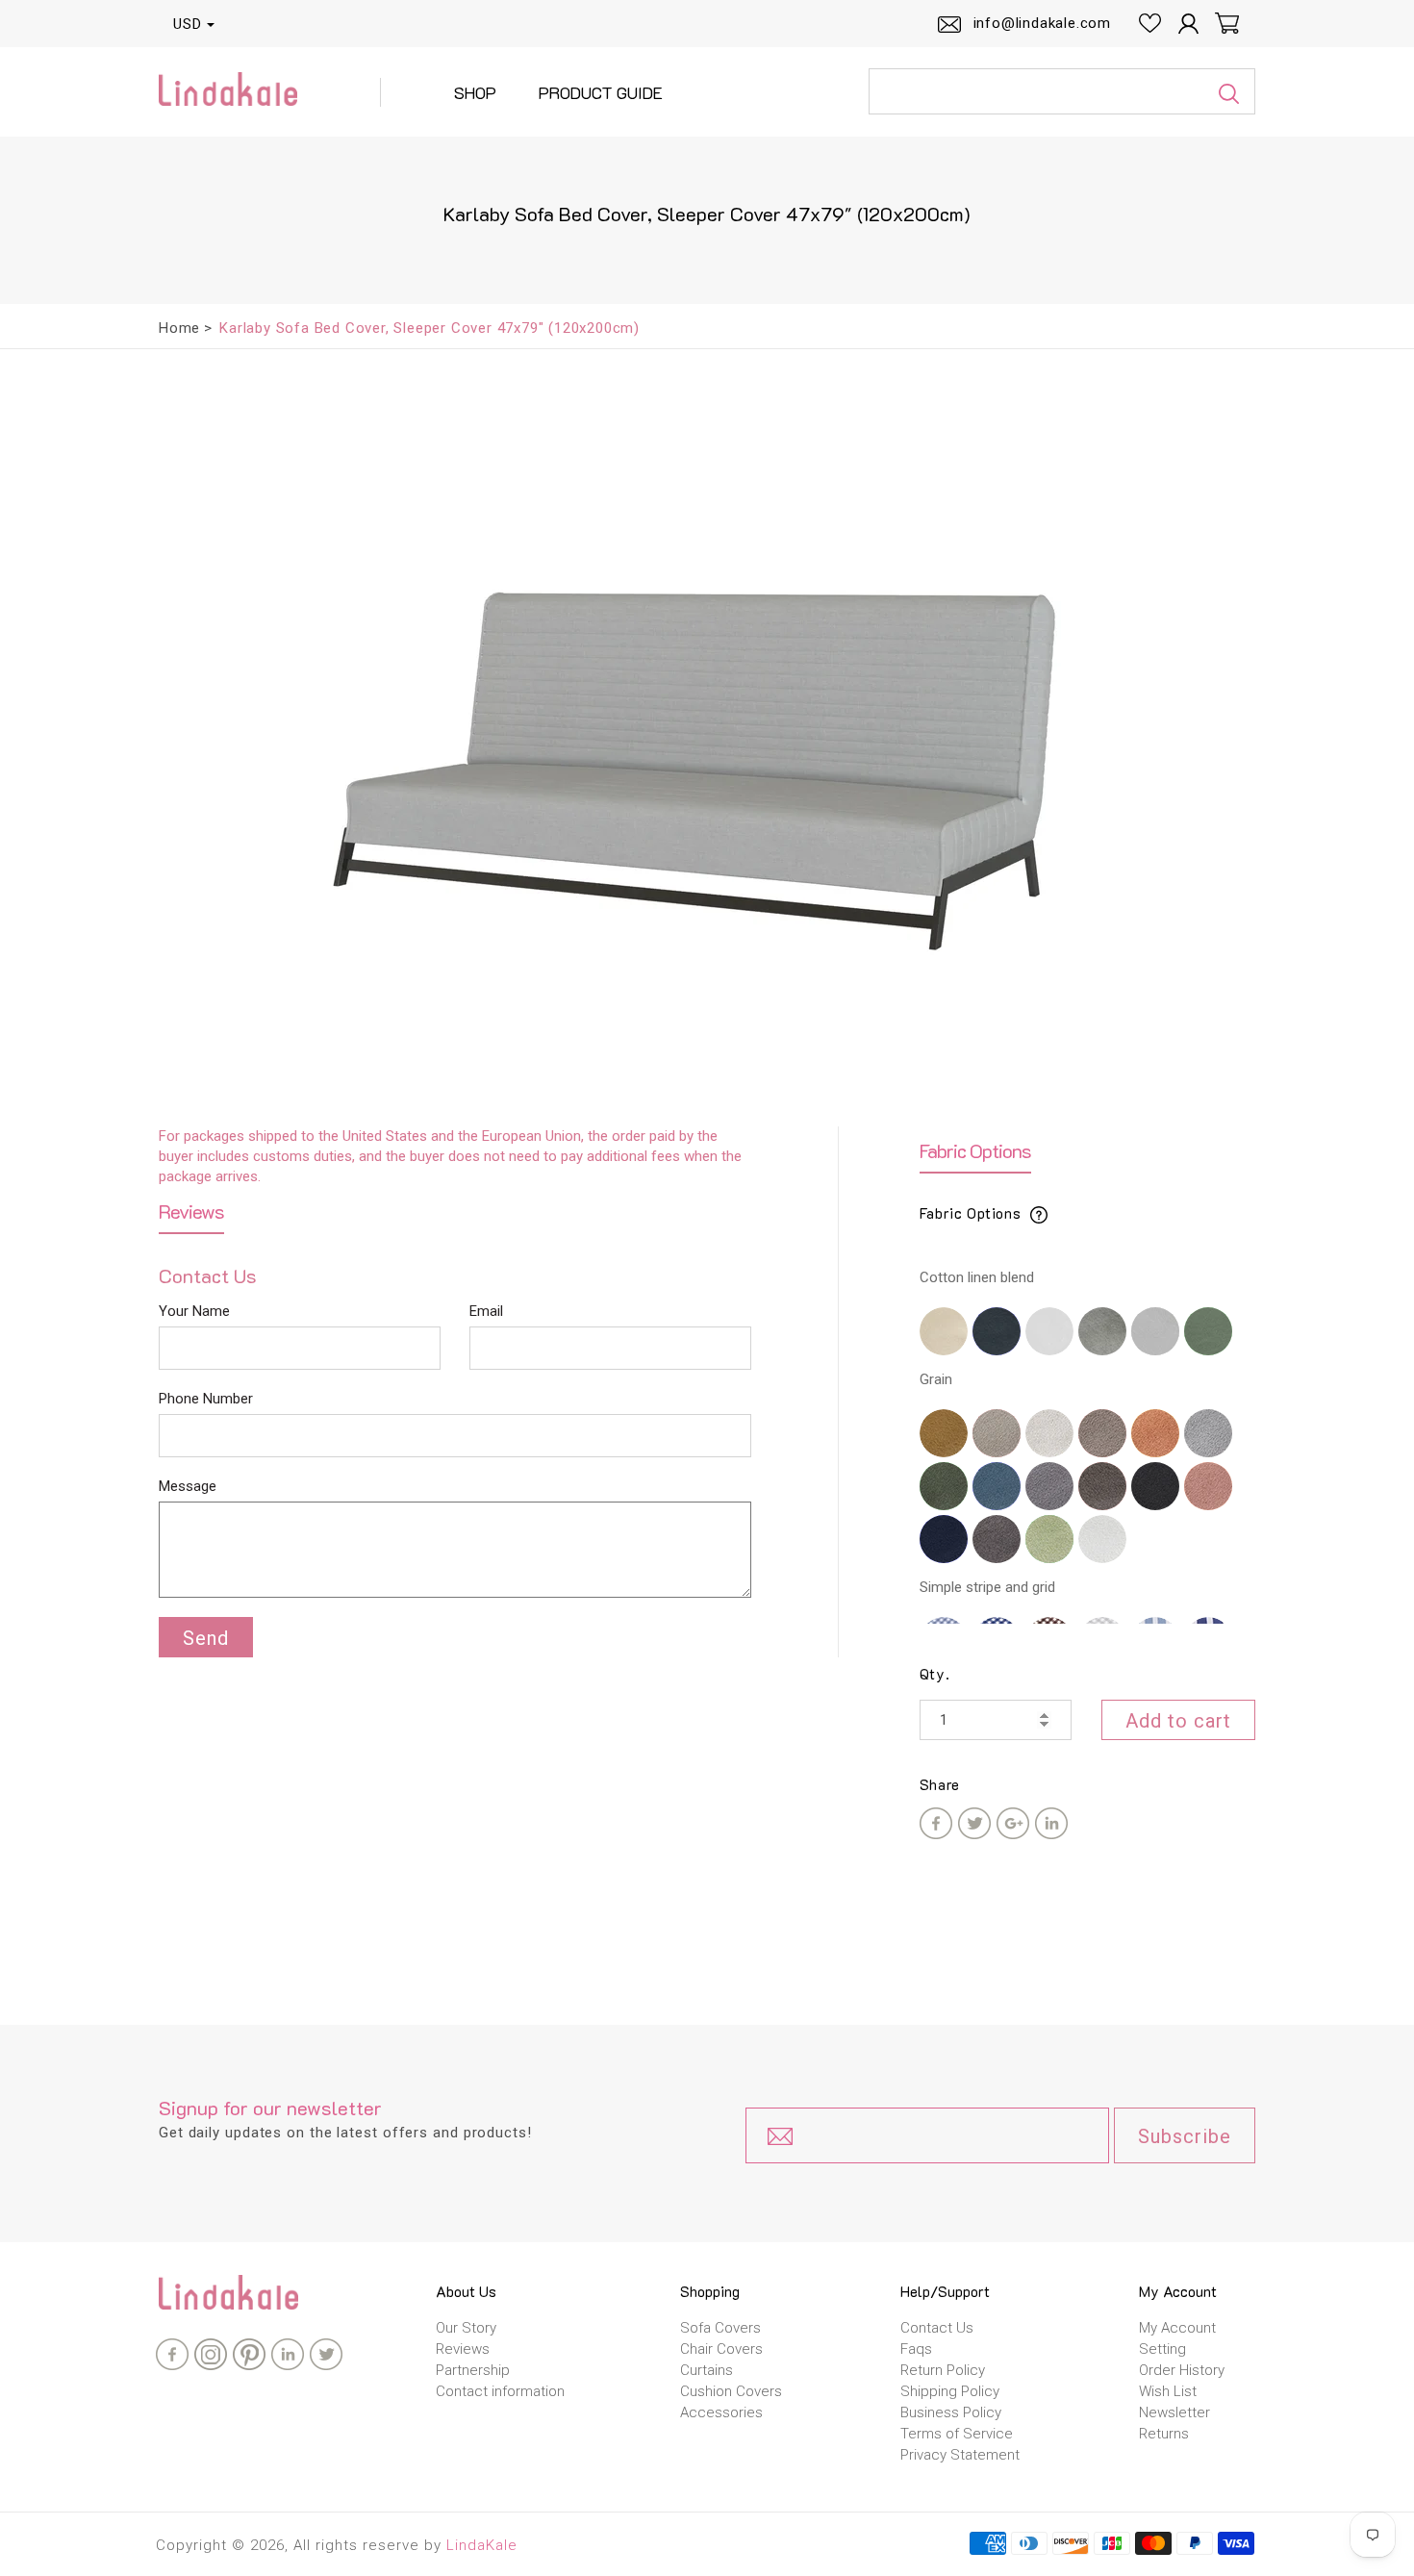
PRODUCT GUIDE (601, 92)
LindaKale (482, 2545)
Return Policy (943, 2370)
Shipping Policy (950, 2391)
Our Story (466, 2328)
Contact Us (937, 2328)
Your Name (194, 1311)
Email (486, 1311)
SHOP (475, 92)
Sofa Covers (720, 2328)
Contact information (500, 2391)
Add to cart (1178, 1721)
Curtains (707, 2370)
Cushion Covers (731, 2391)
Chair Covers (721, 2349)
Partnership (473, 2370)
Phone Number (206, 1399)
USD (188, 24)
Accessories (721, 2412)
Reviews (463, 2349)
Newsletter (1174, 2412)
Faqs (916, 2349)
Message (188, 1486)
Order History (1182, 2370)
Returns (1164, 2434)
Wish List (1168, 2391)
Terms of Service (957, 2434)
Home (179, 328)
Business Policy (951, 2412)
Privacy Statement (960, 2455)
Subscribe (1185, 2136)
